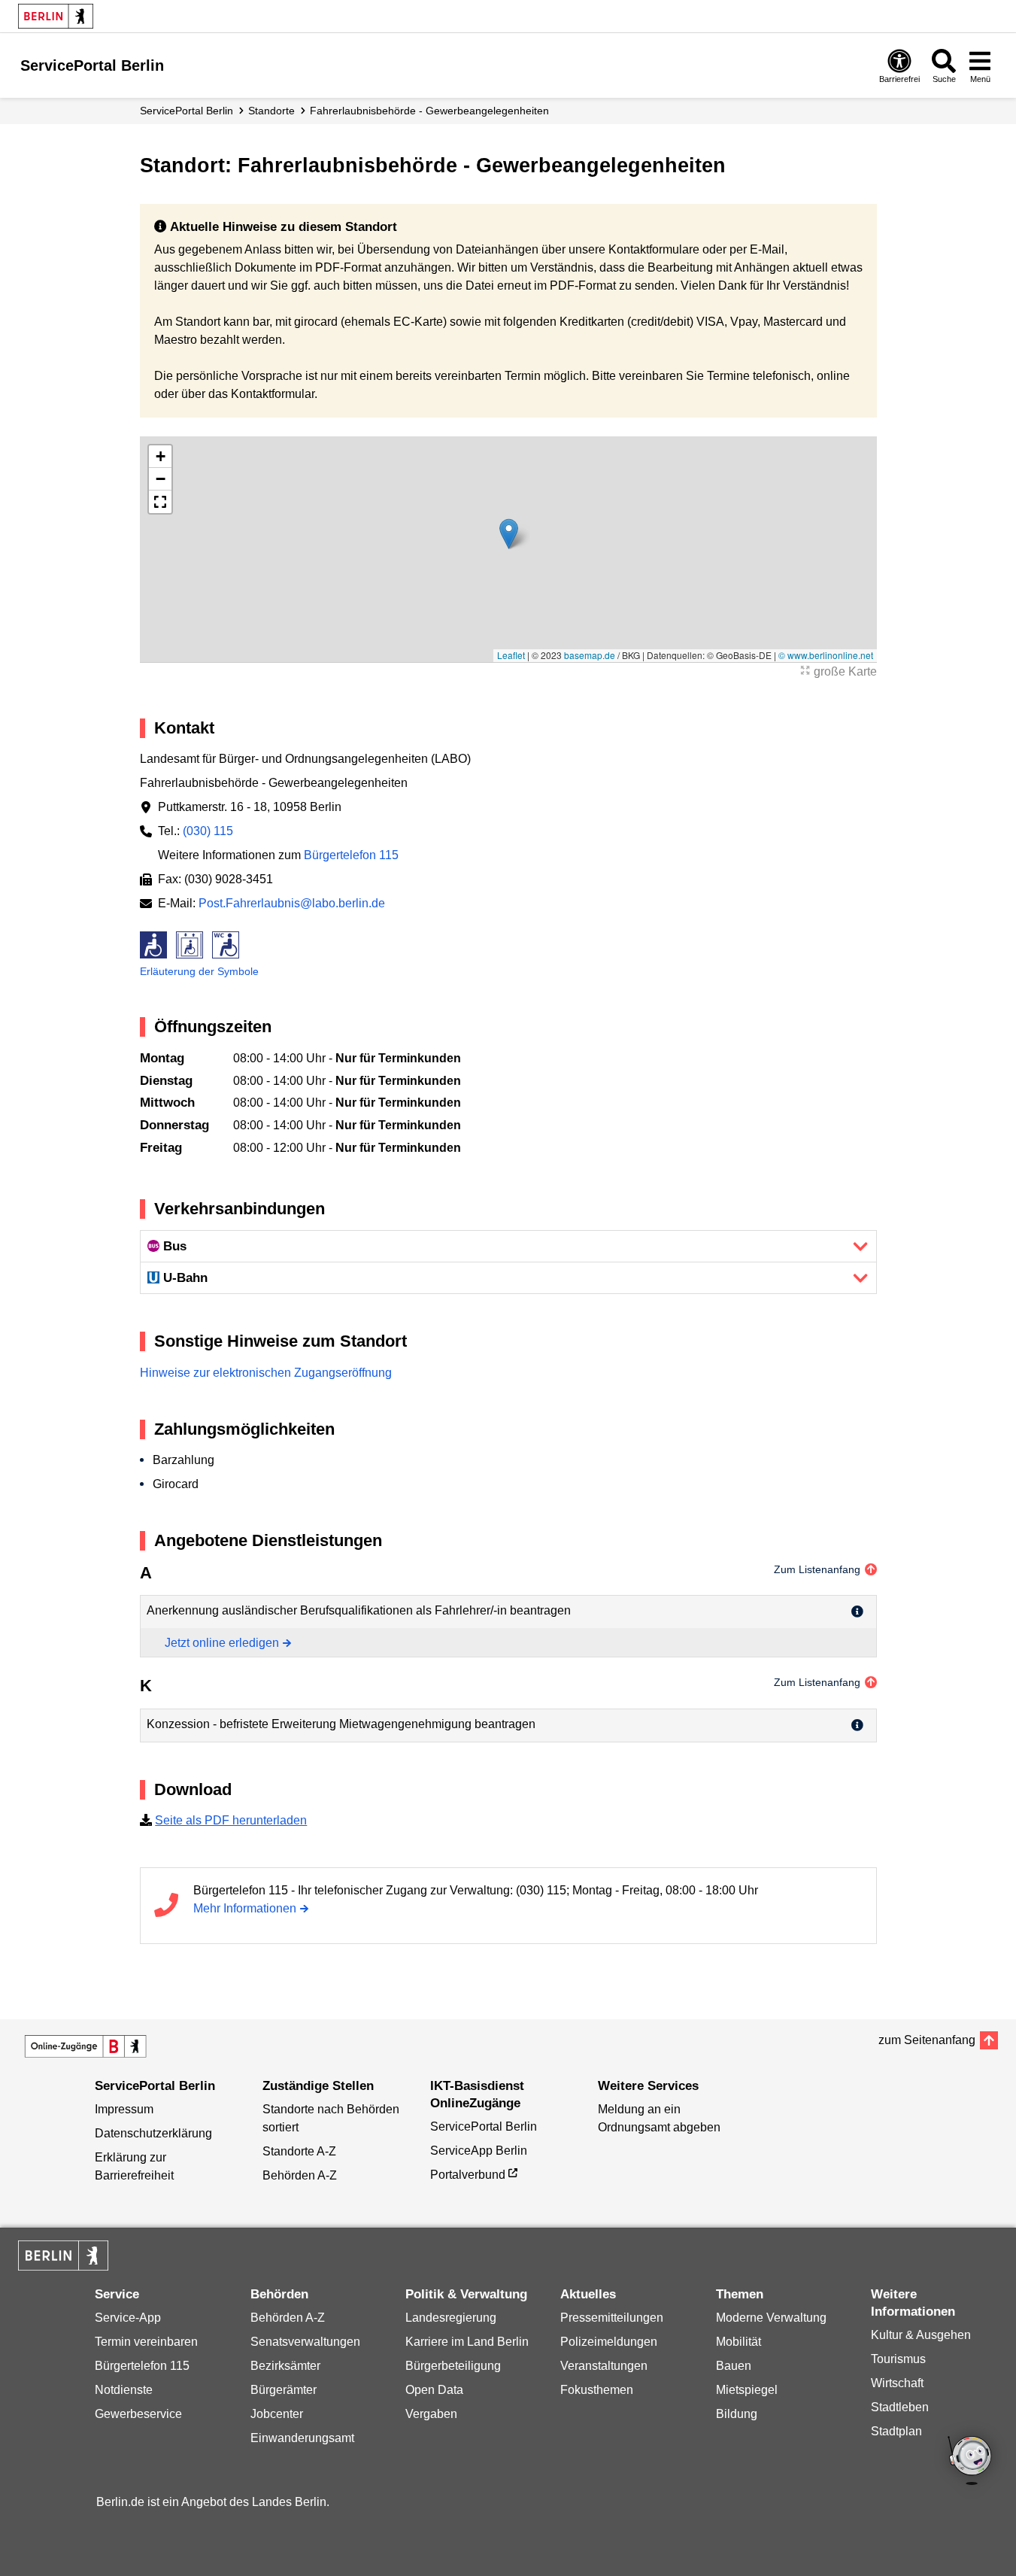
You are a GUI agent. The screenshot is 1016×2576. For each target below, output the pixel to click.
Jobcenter (277, 2414)
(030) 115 (208, 831)
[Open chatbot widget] (971, 2462)
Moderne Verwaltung (771, 2318)
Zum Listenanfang (817, 1569)
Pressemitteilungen (612, 2318)
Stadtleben (900, 2407)
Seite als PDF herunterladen (231, 1820)
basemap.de (590, 655)
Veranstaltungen (604, 2366)
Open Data (434, 2390)
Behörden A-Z (300, 2175)
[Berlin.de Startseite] (56, 16)
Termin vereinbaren (146, 2342)
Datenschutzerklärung (153, 2133)
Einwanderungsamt (302, 2438)
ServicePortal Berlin (187, 111)
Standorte (271, 111)
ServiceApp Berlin (479, 2151)
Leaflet (511, 655)
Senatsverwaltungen (305, 2342)
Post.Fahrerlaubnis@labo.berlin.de (292, 903)
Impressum (124, 2109)
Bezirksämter (285, 2366)
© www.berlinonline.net (826, 655)
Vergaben (431, 2414)
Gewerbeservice (138, 2414)
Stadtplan (896, 2431)
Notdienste (124, 2390)
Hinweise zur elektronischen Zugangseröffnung (266, 1373)
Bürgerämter (284, 2390)
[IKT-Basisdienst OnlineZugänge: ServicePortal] (86, 2046)
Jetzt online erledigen (222, 1643)
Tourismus (898, 2359)
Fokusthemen (597, 2390)
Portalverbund (468, 2175)
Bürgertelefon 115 (351, 855)
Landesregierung (451, 2318)
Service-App (128, 2318)
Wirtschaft (897, 2383)
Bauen (734, 2366)
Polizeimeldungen (609, 2342)
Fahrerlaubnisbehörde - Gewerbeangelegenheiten (429, 111)
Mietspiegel (747, 2390)
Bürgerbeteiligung (453, 2366)
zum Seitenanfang (927, 2040)
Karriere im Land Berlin (467, 2342)
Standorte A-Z (299, 2151)
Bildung (737, 2414)
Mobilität (738, 2342)
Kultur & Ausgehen (921, 2335)
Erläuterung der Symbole (199, 971)
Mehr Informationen (245, 1908)
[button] (509, 534)
